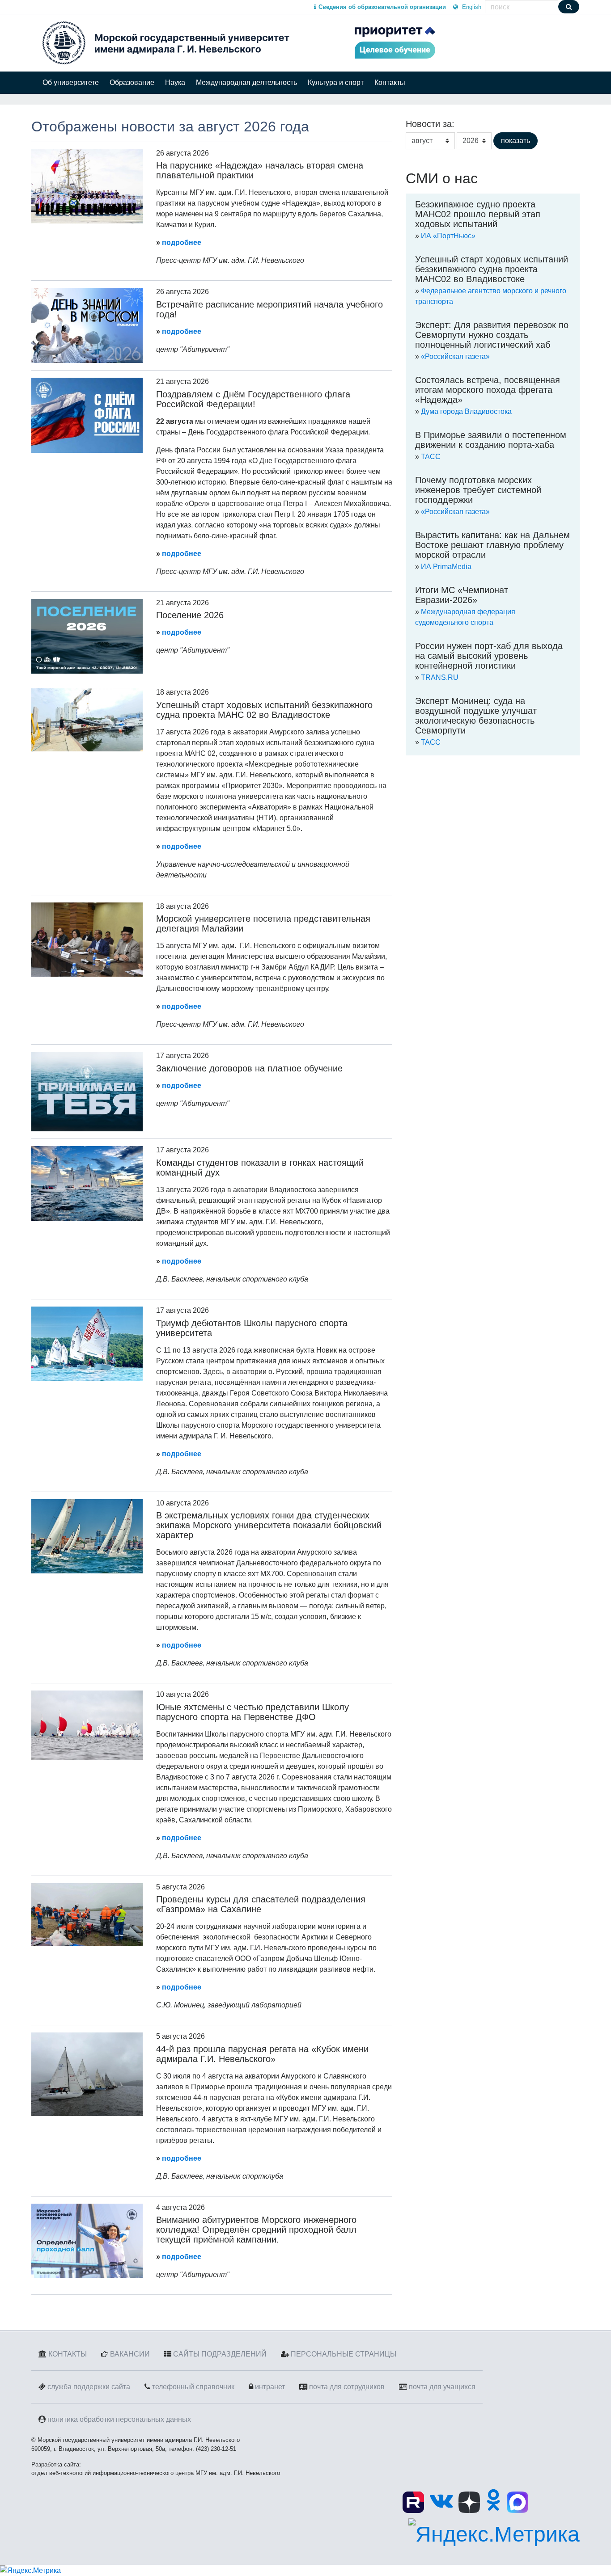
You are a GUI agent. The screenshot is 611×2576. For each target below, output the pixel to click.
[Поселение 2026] (87, 636)
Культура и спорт (336, 82)
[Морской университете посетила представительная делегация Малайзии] (87, 939)
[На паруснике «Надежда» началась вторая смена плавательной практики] (87, 186)
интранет (270, 2387)
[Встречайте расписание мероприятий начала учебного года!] (87, 325)
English (471, 7)
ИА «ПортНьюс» (448, 236)
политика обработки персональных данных (119, 2419)
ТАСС (431, 457)
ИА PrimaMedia (446, 567)
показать (516, 141)
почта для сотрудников (347, 2387)
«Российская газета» (455, 356)
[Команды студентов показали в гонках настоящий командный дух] (87, 1183)
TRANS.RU (440, 677)
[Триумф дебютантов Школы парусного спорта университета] (87, 1343)
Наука (175, 82)
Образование (132, 82)
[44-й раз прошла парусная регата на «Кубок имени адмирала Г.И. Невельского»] (87, 2074)
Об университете (71, 82)
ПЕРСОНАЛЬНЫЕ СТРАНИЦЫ (344, 2354)
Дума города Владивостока (466, 411)
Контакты (390, 82)
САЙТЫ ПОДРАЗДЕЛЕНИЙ (220, 2354)
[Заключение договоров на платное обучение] (87, 1091)
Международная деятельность (246, 82)
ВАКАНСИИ (130, 2354)
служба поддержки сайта (89, 2387)
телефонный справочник (193, 2387)
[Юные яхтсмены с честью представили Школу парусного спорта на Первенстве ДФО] (87, 1725)
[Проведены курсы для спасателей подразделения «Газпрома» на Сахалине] (87, 1914)
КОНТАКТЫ (68, 2354)
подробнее (182, 242)
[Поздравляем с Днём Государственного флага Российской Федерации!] (87, 415)
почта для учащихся (442, 2387)
